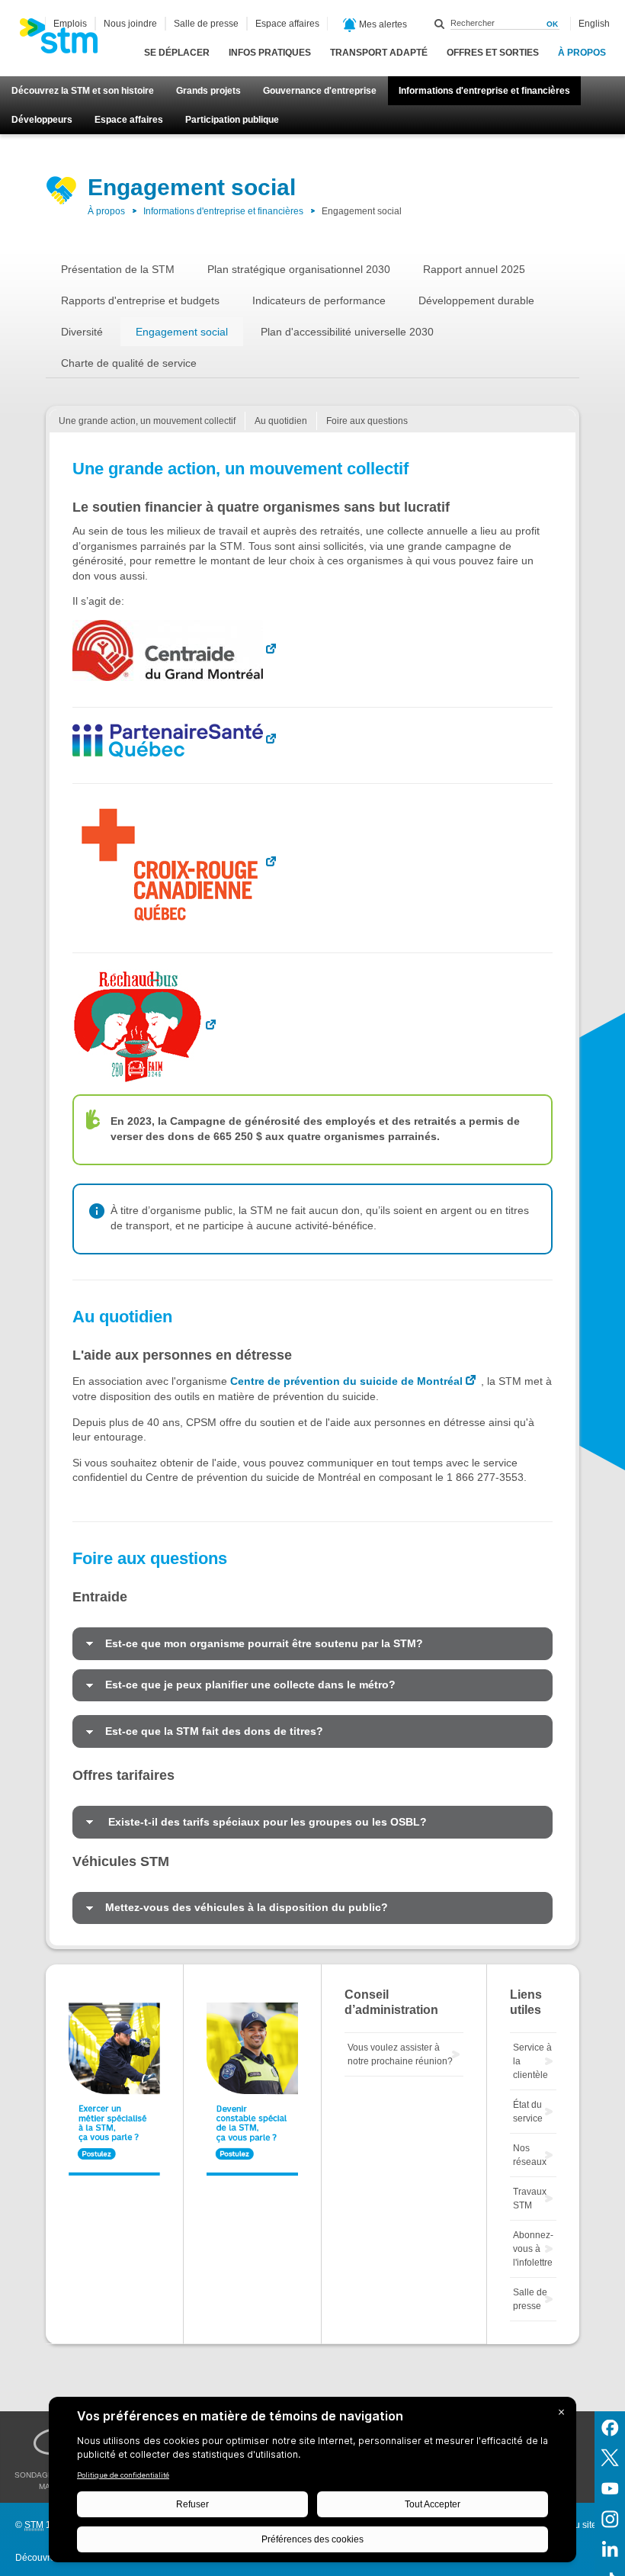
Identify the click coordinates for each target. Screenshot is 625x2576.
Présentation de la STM (118, 269)
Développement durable (476, 300)
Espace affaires (129, 120)
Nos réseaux (530, 2155)
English (594, 24)
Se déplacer (177, 53)
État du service (528, 2112)
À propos (582, 53)
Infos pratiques (270, 53)
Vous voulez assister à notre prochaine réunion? (400, 2054)
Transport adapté (379, 53)
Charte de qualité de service (129, 363)
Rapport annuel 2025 (474, 269)
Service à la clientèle (532, 2061)
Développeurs (42, 120)
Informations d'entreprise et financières (484, 91)
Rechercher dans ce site (440, 24)
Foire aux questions (367, 421)
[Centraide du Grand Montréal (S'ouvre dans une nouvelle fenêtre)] (177, 650)
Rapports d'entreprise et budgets (140, 300)
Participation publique (232, 120)
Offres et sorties (493, 53)
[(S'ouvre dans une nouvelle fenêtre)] (177, 740)
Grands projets (208, 91)
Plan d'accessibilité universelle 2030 (347, 332)
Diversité (82, 332)
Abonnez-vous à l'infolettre (533, 2249)
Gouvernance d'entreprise (320, 91)
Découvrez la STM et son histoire (83, 91)
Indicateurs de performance (319, 300)
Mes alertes (382, 24)
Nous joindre (130, 24)
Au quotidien (281, 421)
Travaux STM (530, 2199)
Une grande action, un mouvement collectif (147, 421)
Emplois (70, 24)
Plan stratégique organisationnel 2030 (299, 269)
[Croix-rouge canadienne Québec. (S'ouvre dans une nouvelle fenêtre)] (177, 862)
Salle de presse (206, 24)
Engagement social (182, 332)
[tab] (312, 1644)
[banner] (66, 40)
